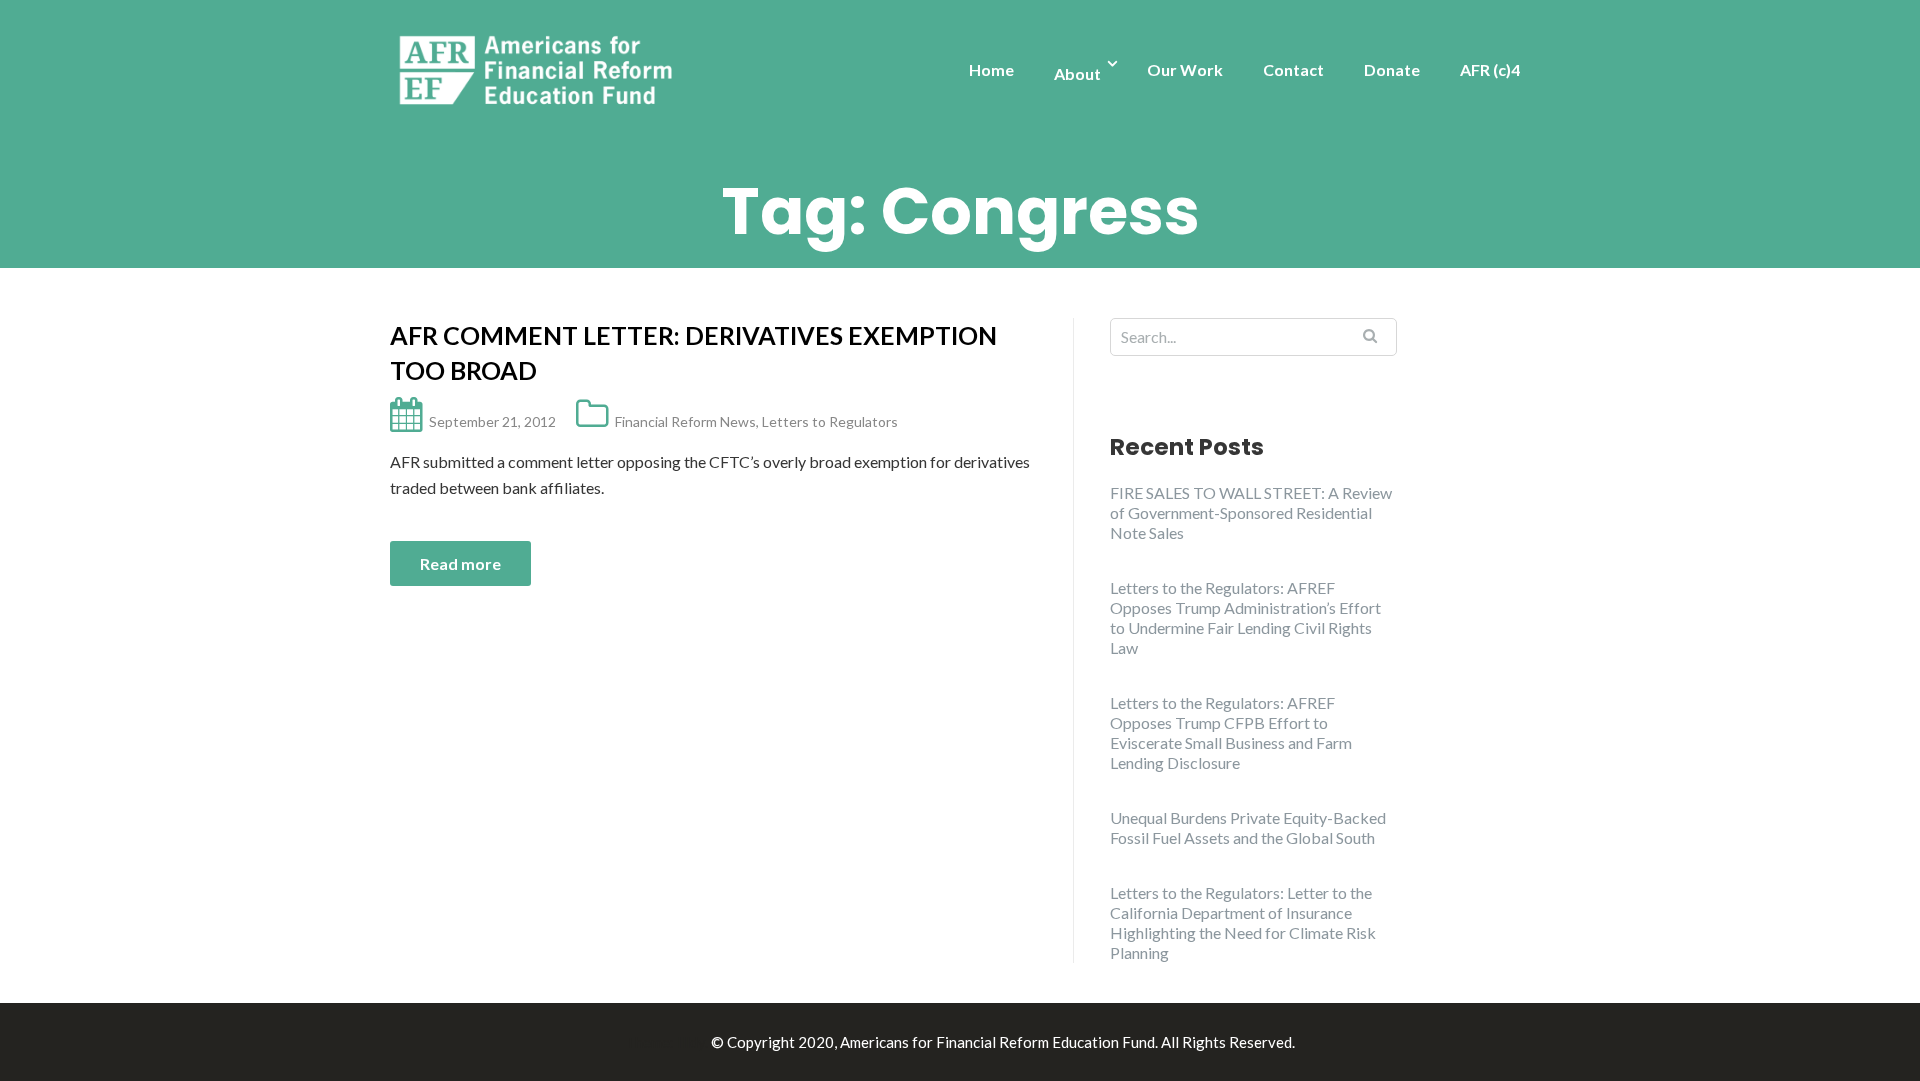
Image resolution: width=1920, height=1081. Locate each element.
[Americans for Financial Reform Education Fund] (540, 71)
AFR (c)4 (1490, 69)
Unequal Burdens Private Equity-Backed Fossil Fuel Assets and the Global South (1248, 827)
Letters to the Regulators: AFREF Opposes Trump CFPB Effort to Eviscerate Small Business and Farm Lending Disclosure (1231, 732)
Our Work (1185, 69)
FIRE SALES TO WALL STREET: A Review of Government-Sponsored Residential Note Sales (1251, 512)
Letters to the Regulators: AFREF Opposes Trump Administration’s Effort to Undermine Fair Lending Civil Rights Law (1245, 617)
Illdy (691, 1042)
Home (991, 69)
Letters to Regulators (830, 421)
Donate (1392, 69)
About (1077, 73)
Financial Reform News (685, 421)
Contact (1293, 69)
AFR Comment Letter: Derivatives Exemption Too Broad (693, 352)
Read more (460, 563)
